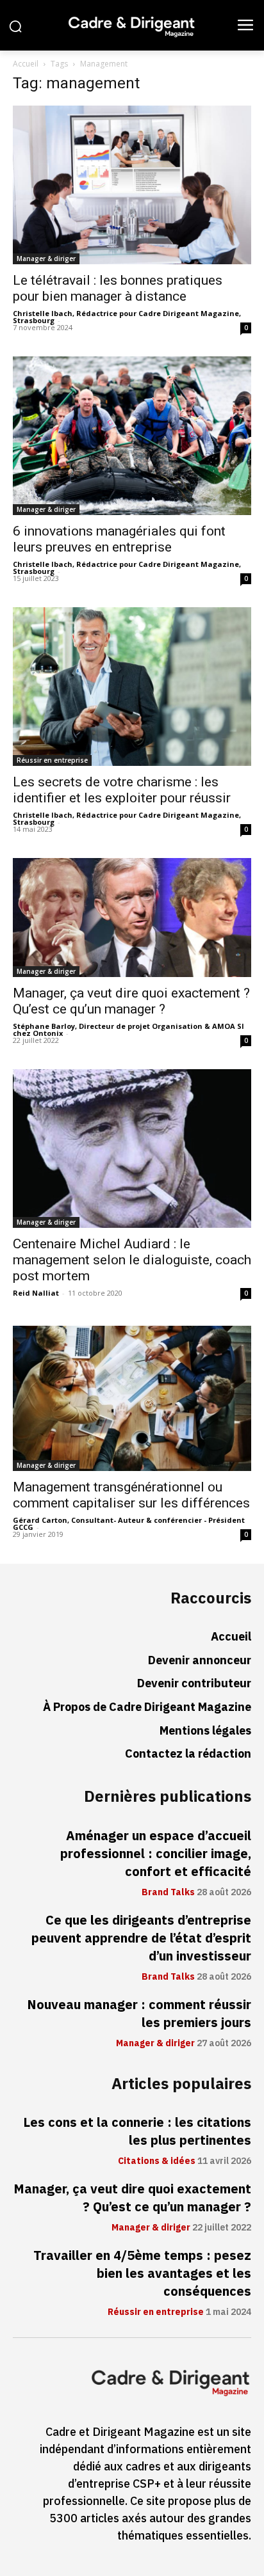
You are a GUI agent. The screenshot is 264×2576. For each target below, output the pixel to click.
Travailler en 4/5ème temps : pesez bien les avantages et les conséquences (142, 2273)
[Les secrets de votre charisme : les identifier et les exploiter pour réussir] (132, 687)
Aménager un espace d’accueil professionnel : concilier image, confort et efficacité (156, 1854)
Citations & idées (157, 2161)
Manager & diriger (46, 258)
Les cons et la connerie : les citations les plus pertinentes (137, 2131)
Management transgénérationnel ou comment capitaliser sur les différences (131, 1495)
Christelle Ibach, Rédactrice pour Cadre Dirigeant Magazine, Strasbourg (127, 317)
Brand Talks (168, 1893)
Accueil (26, 64)
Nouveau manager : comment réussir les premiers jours (139, 2014)
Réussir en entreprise (52, 760)
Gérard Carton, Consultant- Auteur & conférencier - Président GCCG (129, 1523)
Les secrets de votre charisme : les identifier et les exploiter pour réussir (122, 790)
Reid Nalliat (36, 1293)
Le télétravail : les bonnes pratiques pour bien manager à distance (118, 288)
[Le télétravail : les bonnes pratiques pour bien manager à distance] (132, 185)
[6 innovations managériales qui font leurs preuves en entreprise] (132, 436)
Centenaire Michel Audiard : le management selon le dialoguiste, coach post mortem (132, 1260)
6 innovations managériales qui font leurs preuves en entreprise (119, 539)
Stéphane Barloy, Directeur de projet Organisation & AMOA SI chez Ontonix (128, 1030)
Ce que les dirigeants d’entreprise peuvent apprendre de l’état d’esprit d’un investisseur (141, 1938)
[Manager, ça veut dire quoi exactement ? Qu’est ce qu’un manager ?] (132, 918)
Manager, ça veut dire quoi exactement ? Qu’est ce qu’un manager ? (131, 1001)
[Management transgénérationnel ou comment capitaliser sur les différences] (132, 1398)
